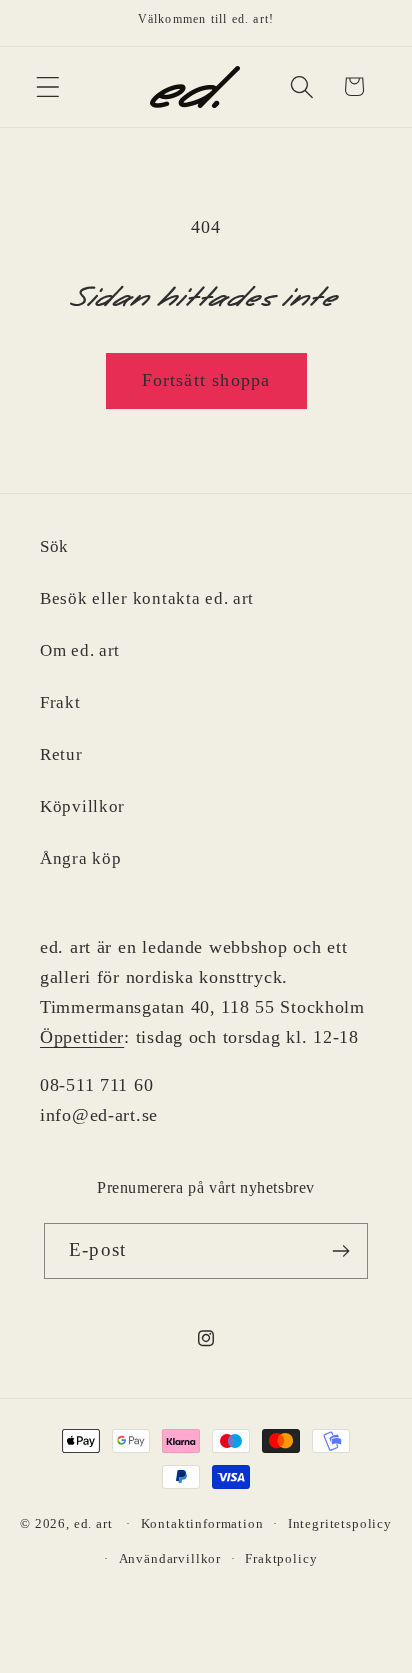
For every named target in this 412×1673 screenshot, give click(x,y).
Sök (54, 546)
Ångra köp (80, 858)
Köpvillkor (82, 806)
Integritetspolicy (340, 1523)
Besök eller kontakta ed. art (147, 598)
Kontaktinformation (202, 1523)
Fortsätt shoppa (206, 380)
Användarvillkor (170, 1558)
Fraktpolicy (281, 1558)
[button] (48, 86)
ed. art (93, 1523)
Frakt (60, 702)
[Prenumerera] (340, 1251)
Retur (61, 754)
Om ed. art (80, 650)
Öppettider (82, 1037)
